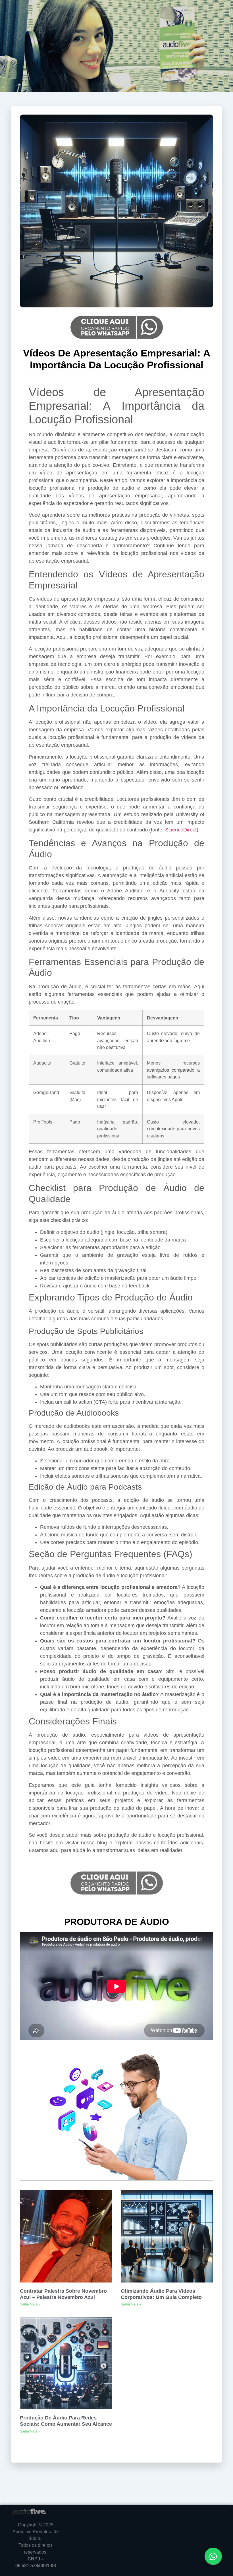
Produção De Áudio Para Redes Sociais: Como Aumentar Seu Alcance (66, 2421)
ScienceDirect (181, 830)
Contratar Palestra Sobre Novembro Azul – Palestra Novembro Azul (63, 2294)
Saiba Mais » (30, 2304)
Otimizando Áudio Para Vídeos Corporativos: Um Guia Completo (161, 2294)
